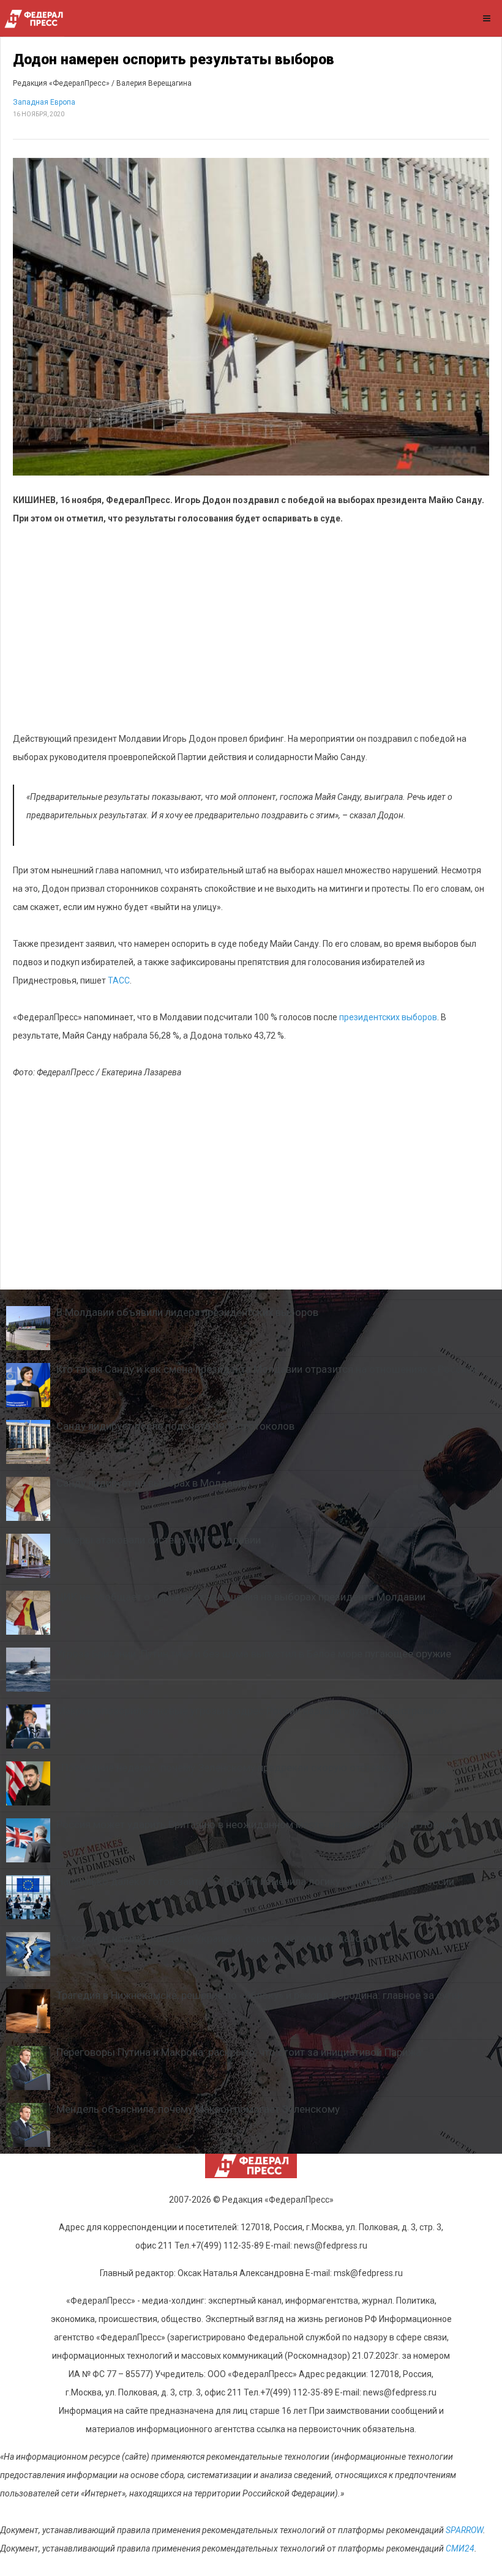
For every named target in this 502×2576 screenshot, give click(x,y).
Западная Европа (44, 102)
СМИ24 (460, 2548)
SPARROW (464, 2530)
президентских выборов (388, 1017)
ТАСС (119, 980)
